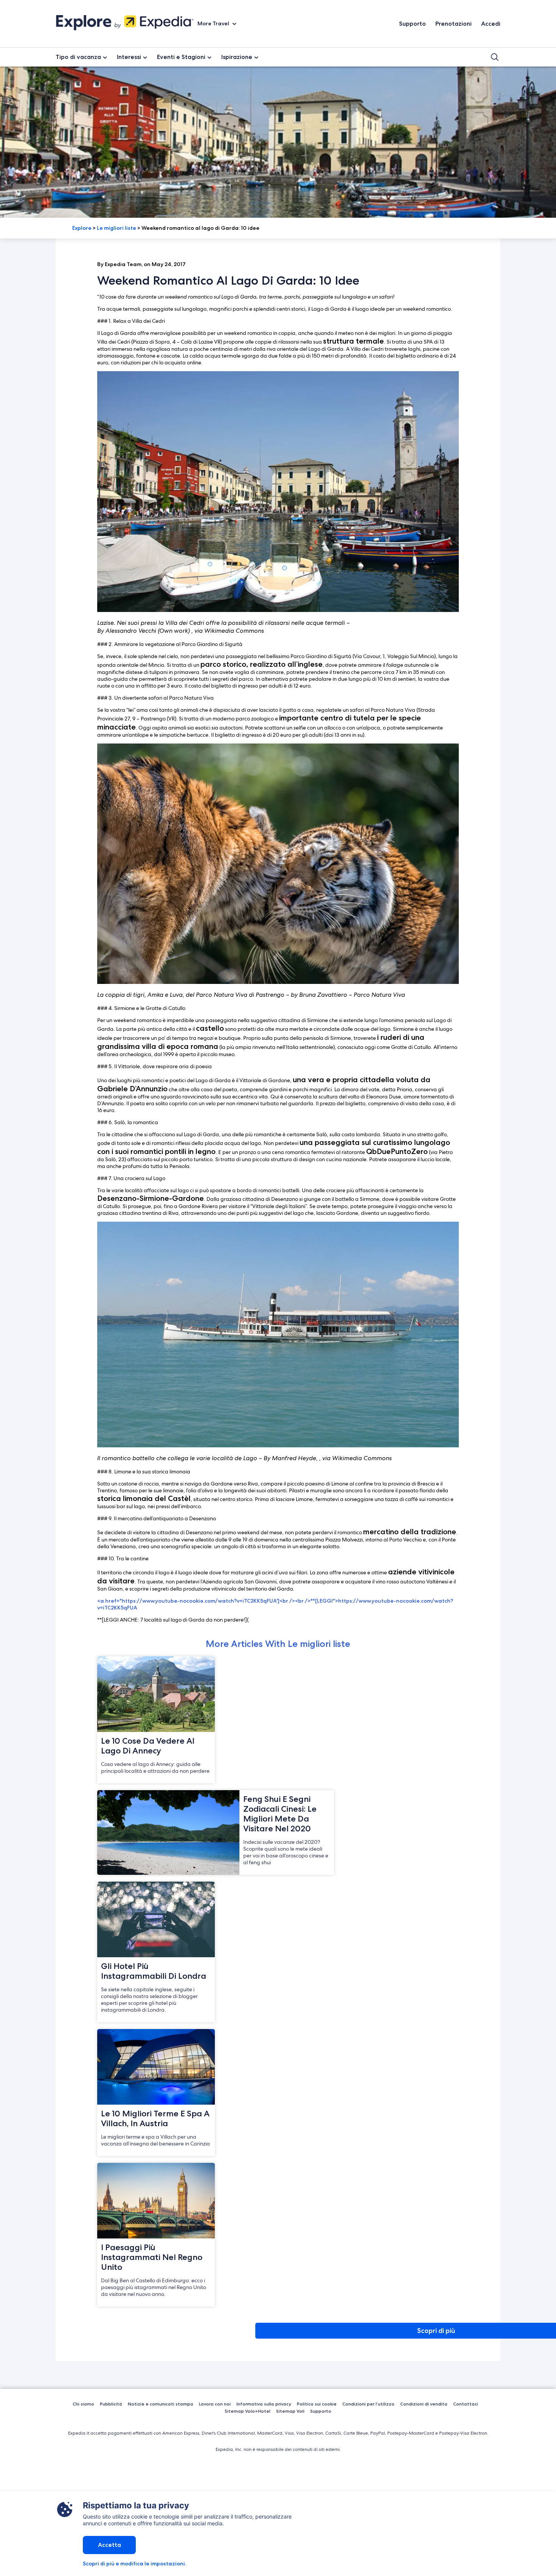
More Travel (214, 23)
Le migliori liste (116, 228)
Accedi (491, 24)
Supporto (412, 24)
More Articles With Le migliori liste (278, 1644)
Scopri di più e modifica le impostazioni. (134, 2564)
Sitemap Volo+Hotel (248, 2411)
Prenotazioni (453, 24)
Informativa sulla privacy (264, 2404)
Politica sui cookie (317, 2404)
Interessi (129, 57)
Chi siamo (83, 2404)
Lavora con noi (215, 2404)
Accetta (109, 2545)
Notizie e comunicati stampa (161, 2404)
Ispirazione (237, 57)
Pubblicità (111, 2404)
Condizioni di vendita (424, 2404)
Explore (82, 228)
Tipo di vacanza (78, 57)
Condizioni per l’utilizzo (368, 2404)
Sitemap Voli (290, 2411)
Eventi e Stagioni (181, 57)
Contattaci (466, 2404)
